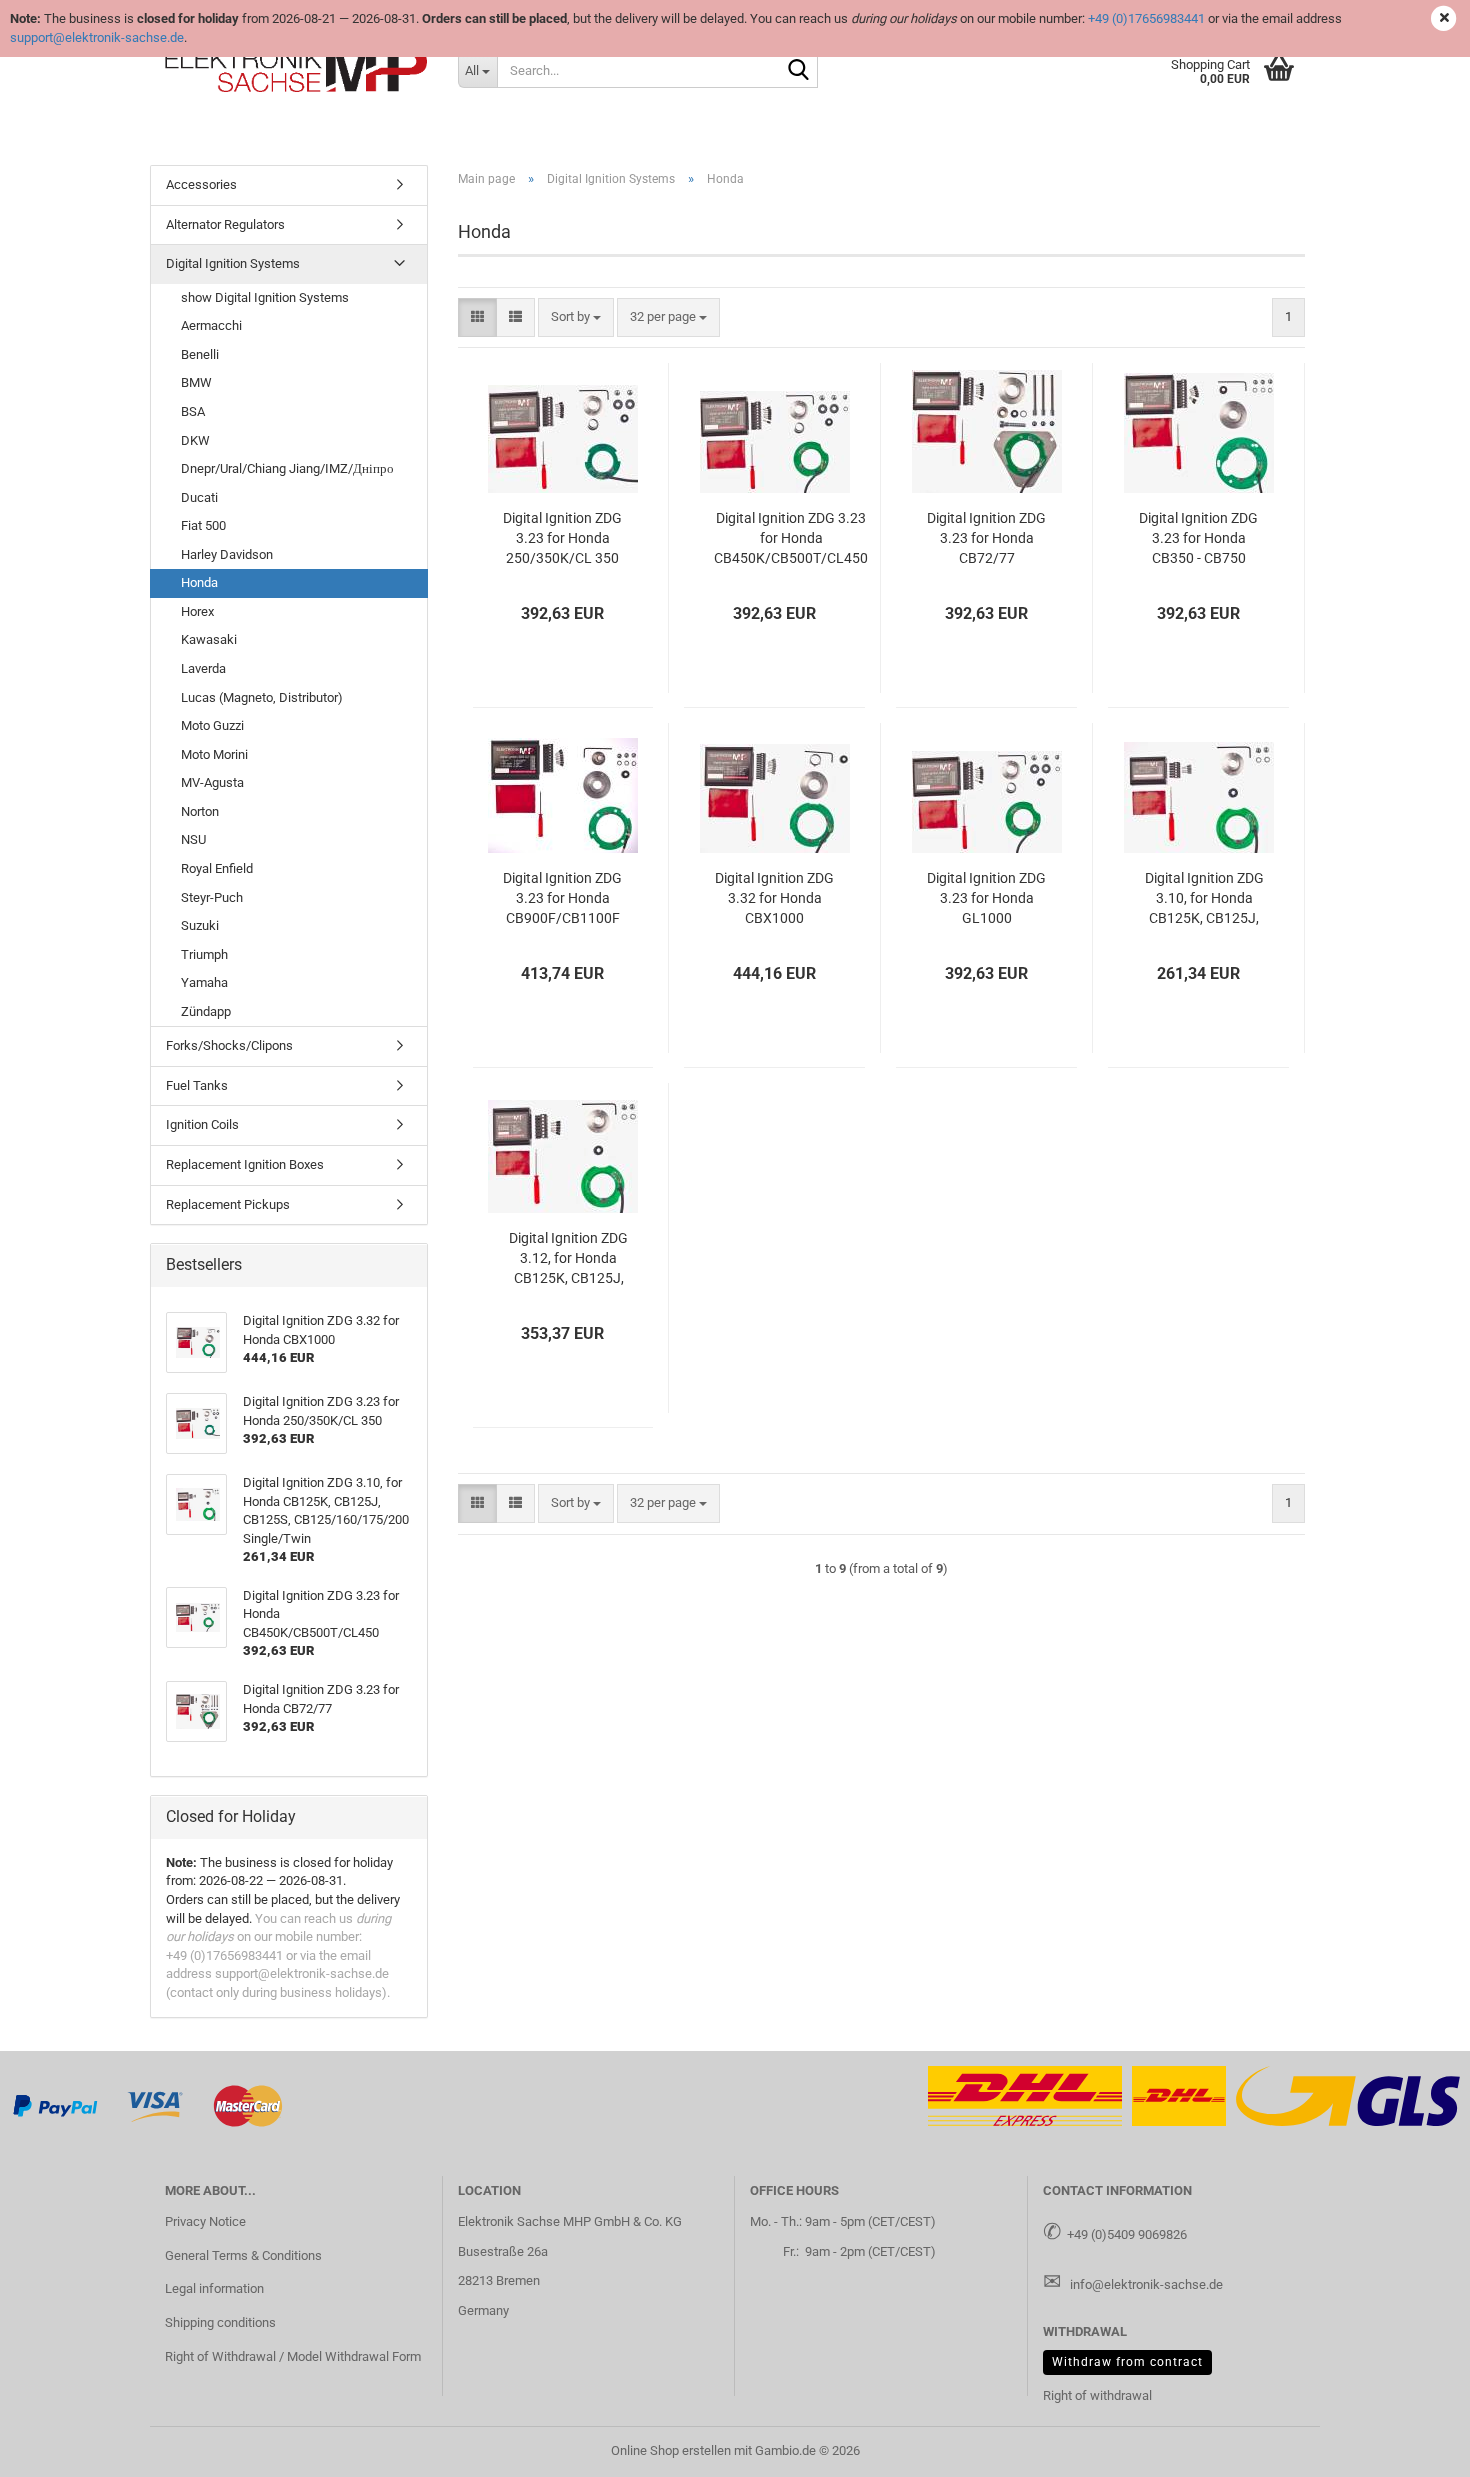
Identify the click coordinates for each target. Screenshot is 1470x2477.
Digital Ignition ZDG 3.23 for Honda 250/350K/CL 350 (562, 538)
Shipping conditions (220, 2322)
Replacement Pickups (228, 1204)
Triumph (204, 954)
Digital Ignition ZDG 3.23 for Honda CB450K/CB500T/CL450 (791, 538)
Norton (200, 811)
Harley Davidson (227, 554)
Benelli (200, 354)
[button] (477, 317)
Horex (197, 611)
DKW (195, 440)
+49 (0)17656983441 (1146, 18)
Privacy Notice (205, 2221)
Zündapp (206, 1011)
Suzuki (200, 925)
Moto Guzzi (212, 725)
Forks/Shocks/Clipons (229, 1045)
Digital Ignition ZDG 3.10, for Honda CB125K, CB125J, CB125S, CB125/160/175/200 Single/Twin (1204, 899)
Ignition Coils (202, 1124)
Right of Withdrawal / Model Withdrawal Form (293, 2356)
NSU (193, 839)
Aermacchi (211, 325)
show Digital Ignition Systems (265, 297)
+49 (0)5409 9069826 (1127, 2234)
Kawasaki (209, 639)
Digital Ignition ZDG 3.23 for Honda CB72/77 (986, 538)
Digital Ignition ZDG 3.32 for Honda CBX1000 (774, 898)
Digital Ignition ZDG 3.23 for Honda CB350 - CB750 (1198, 538)
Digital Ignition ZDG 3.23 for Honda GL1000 (986, 898)
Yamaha (204, 982)
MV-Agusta (212, 782)
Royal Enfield (217, 868)
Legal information (214, 2288)
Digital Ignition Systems (233, 263)
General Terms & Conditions (243, 2255)
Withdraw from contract (1127, 2362)
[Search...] (799, 71)
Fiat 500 (203, 525)
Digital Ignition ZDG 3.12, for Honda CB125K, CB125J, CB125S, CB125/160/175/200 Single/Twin (569, 1259)
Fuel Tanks (197, 1085)
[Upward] (1415, 2447)
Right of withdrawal (1097, 2395)
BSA (193, 411)
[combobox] (576, 317)
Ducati (199, 497)
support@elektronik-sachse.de (97, 37)
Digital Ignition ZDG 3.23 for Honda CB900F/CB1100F (562, 898)
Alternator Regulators (225, 224)
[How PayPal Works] (56, 2105)
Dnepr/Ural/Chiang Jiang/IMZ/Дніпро (287, 468)
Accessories (201, 184)
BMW (196, 382)
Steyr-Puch (212, 897)
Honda (199, 582)
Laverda (203, 668)
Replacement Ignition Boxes (245, 1164)
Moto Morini (214, 754)
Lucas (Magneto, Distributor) (262, 697)
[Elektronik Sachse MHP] (296, 70)
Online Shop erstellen (671, 2450)
